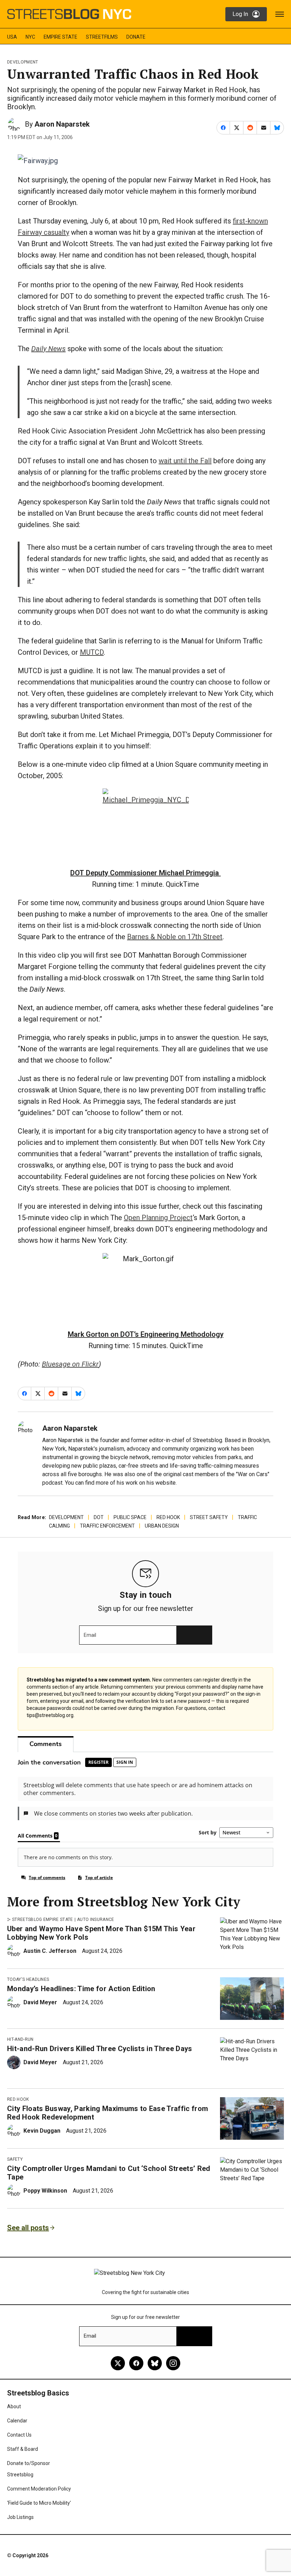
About (14, 2406)
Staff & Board (23, 2449)
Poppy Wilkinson (45, 2191)
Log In (240, 14)
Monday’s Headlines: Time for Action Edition (81, 1989)
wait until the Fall (185, 461)
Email (90, 1635)
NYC (30, 37)
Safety (15, 2159)
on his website (157, 1483)
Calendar (17, 2421)
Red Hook (168, 1517)
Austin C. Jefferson (50, 1951)
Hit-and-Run (20, 2039)
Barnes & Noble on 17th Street (175, 937)
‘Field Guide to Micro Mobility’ (39, 2503)
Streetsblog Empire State (43, 1919)
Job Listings (20, 2517)
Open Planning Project (158, 1218)
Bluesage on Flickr (70, 1364)
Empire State (61, 37)
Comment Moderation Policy (39, 2489)
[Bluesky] (155, 2363)
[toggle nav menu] (280, 14)
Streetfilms (102, 37)
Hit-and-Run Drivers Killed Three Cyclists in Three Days (100, 2049)
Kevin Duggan (42, 2131)
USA (12, 37)
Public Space (130, 1517)
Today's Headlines (28, 1979)
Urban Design (162, 1526)
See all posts (28, 2228)
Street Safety (209, 1517)
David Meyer (40, 2002)
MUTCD (92, 652)
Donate (136, 37)
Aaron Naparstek (62, 124)
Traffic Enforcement (107, 1526)
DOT (99, 1517)
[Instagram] (173, 2363)
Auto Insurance (95, 1919)
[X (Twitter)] (118, 2363)
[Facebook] (136, 2363)
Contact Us (19, 2435)
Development (23, 62)
